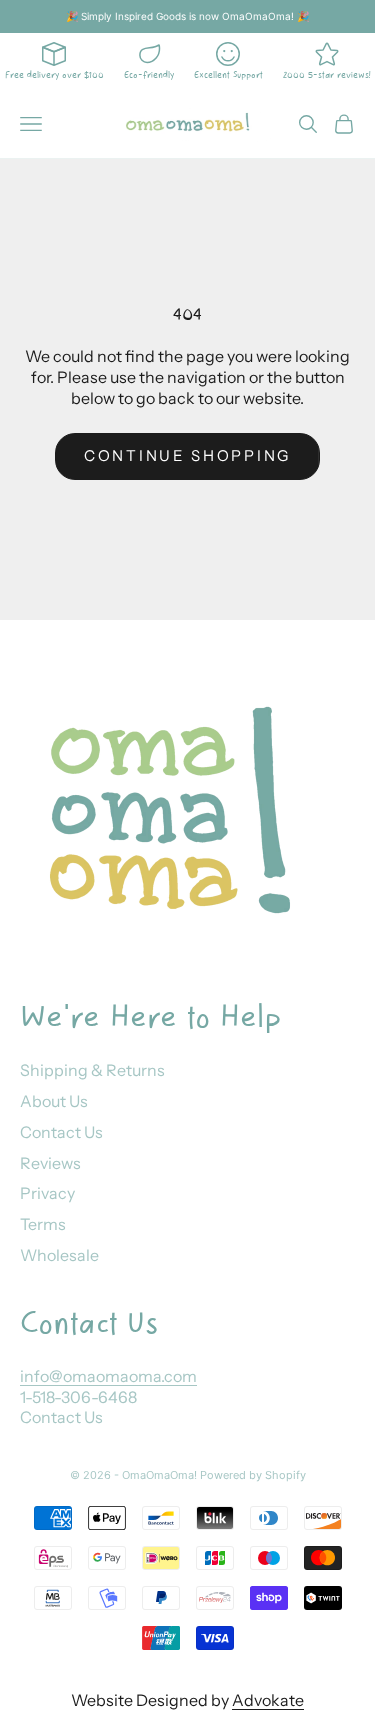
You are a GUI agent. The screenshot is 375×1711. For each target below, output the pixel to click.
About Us (54, 1101)
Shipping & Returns (92, 1070)
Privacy (47, 1193)
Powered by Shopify (253, 1475)
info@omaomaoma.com (108, 1376)
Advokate (268, 1700)
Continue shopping (187, 455)
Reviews (50, 1163)
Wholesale (59, 1255)
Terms (43, 1224)
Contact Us (61, 1132)
